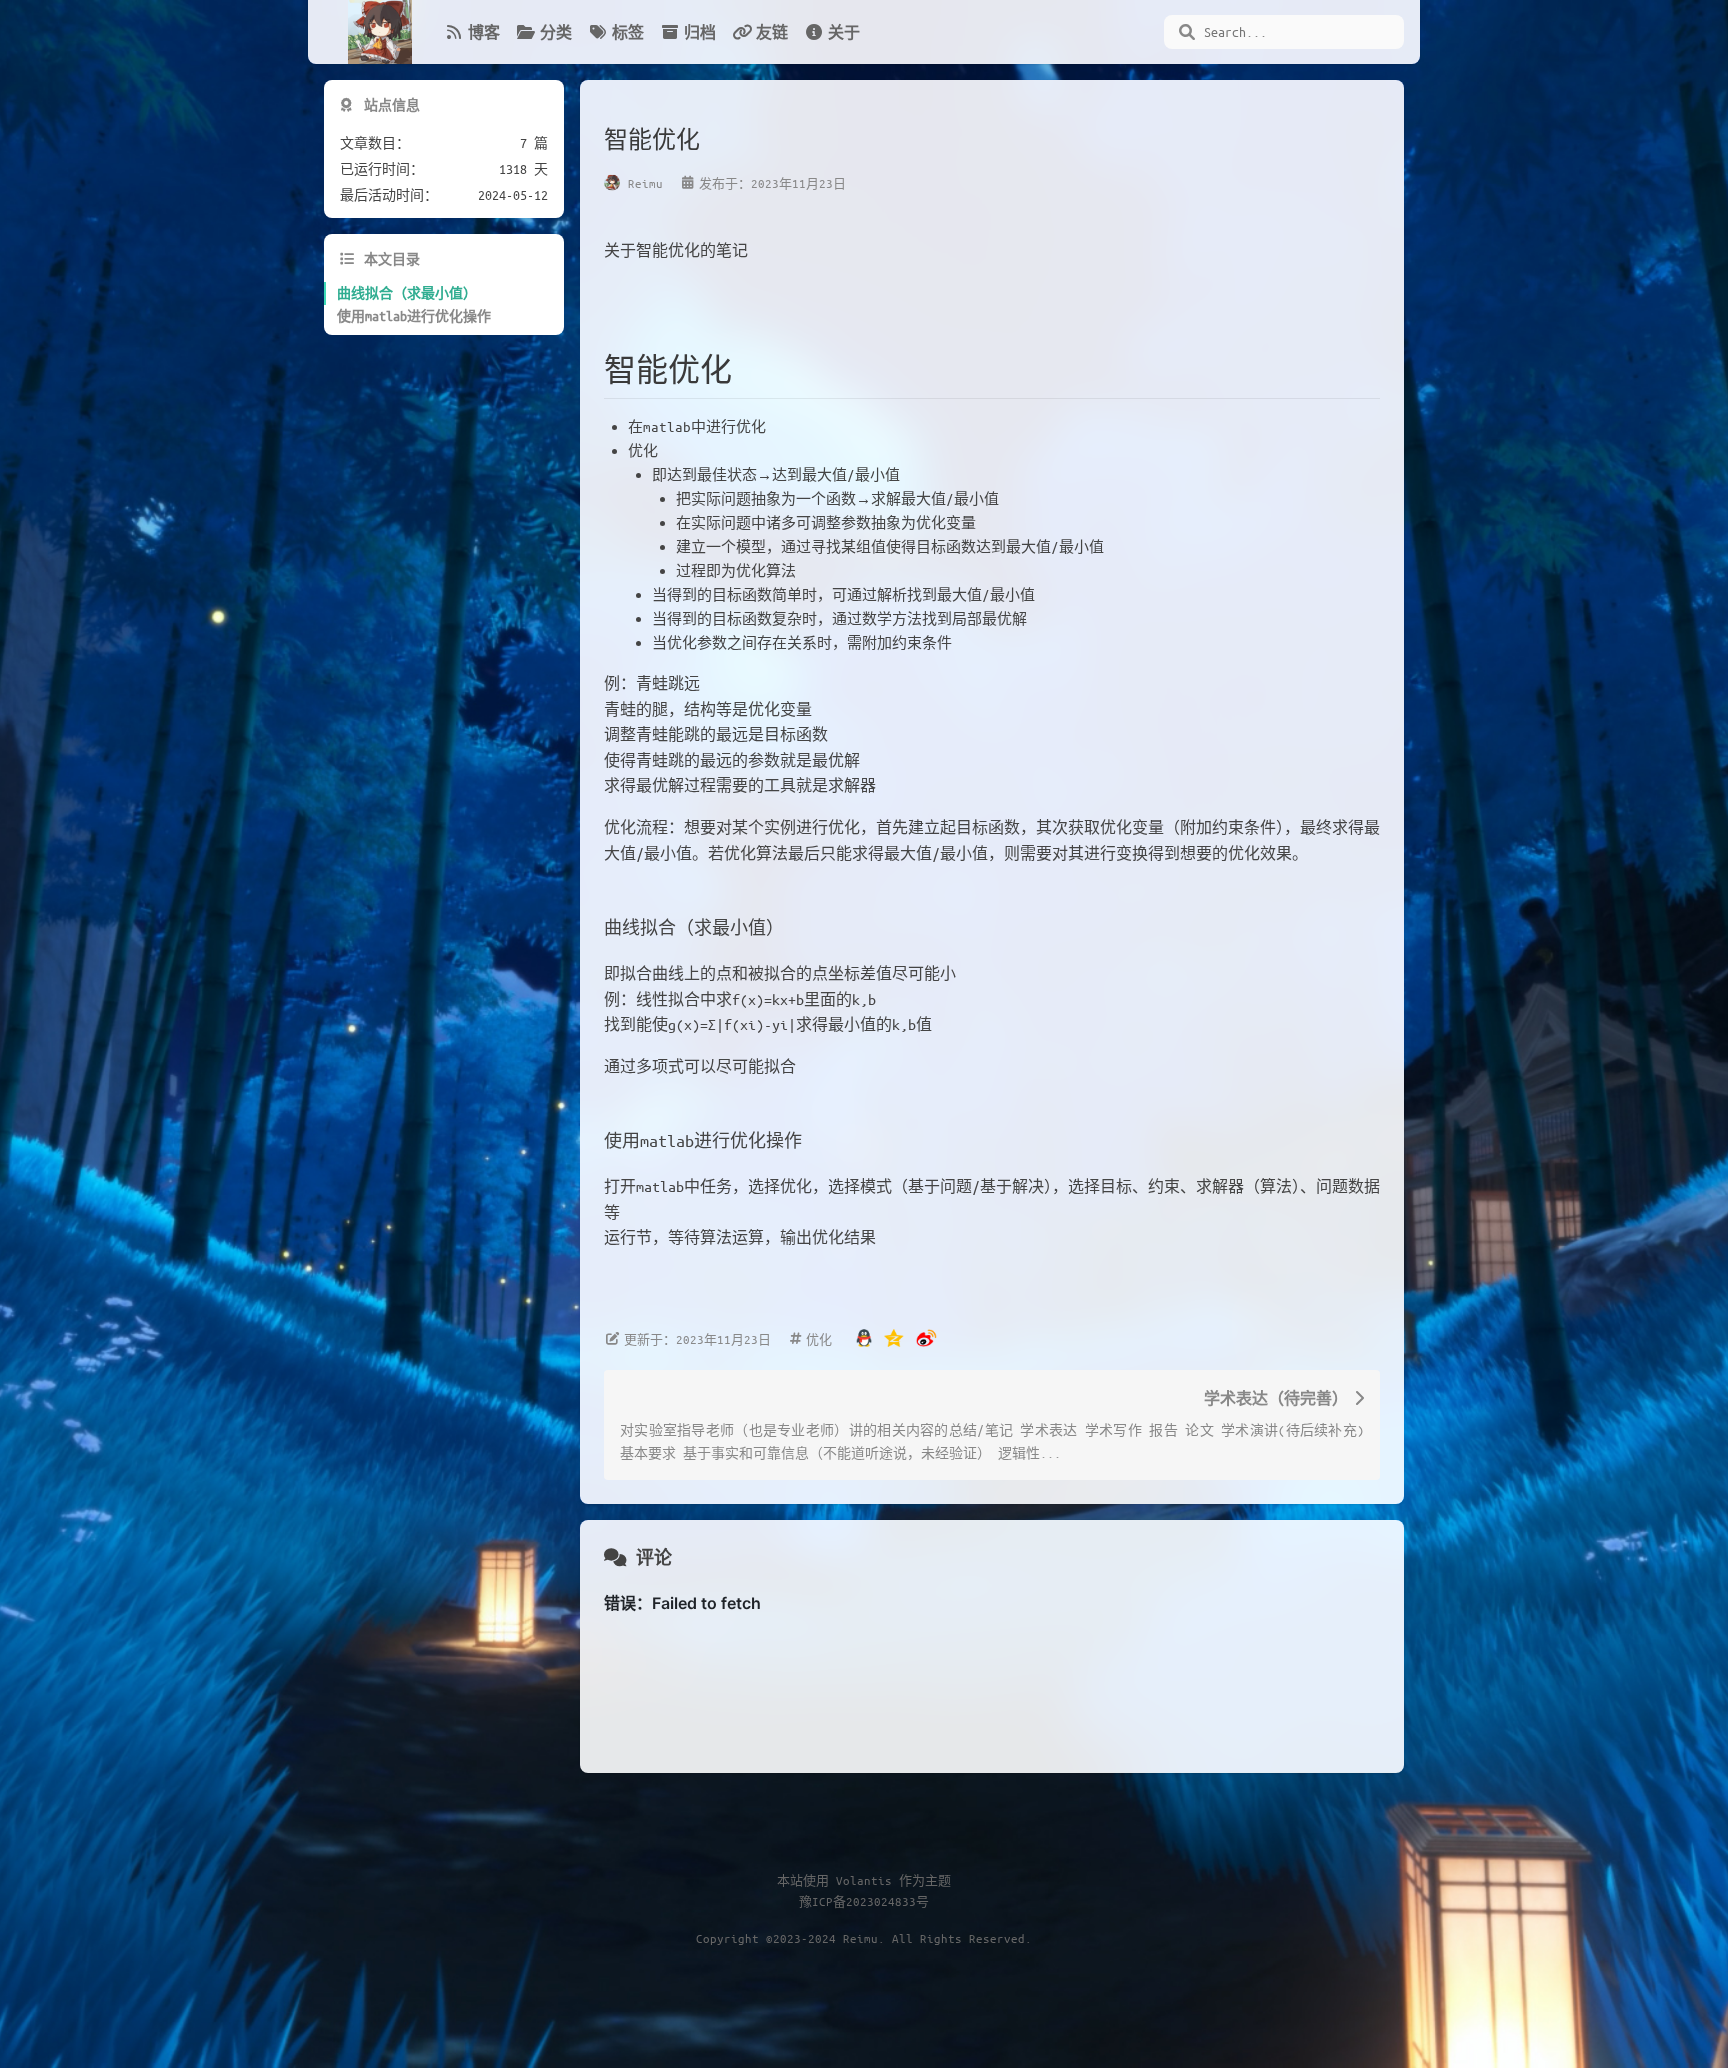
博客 (484, 32)
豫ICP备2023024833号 (864, 1901)
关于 (844, 32)
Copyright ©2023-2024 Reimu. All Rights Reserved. (864, 1938)
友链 (772, 32)
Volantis (864, 1880)
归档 (700, 32)
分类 (556, 32)
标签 (628, 32)
